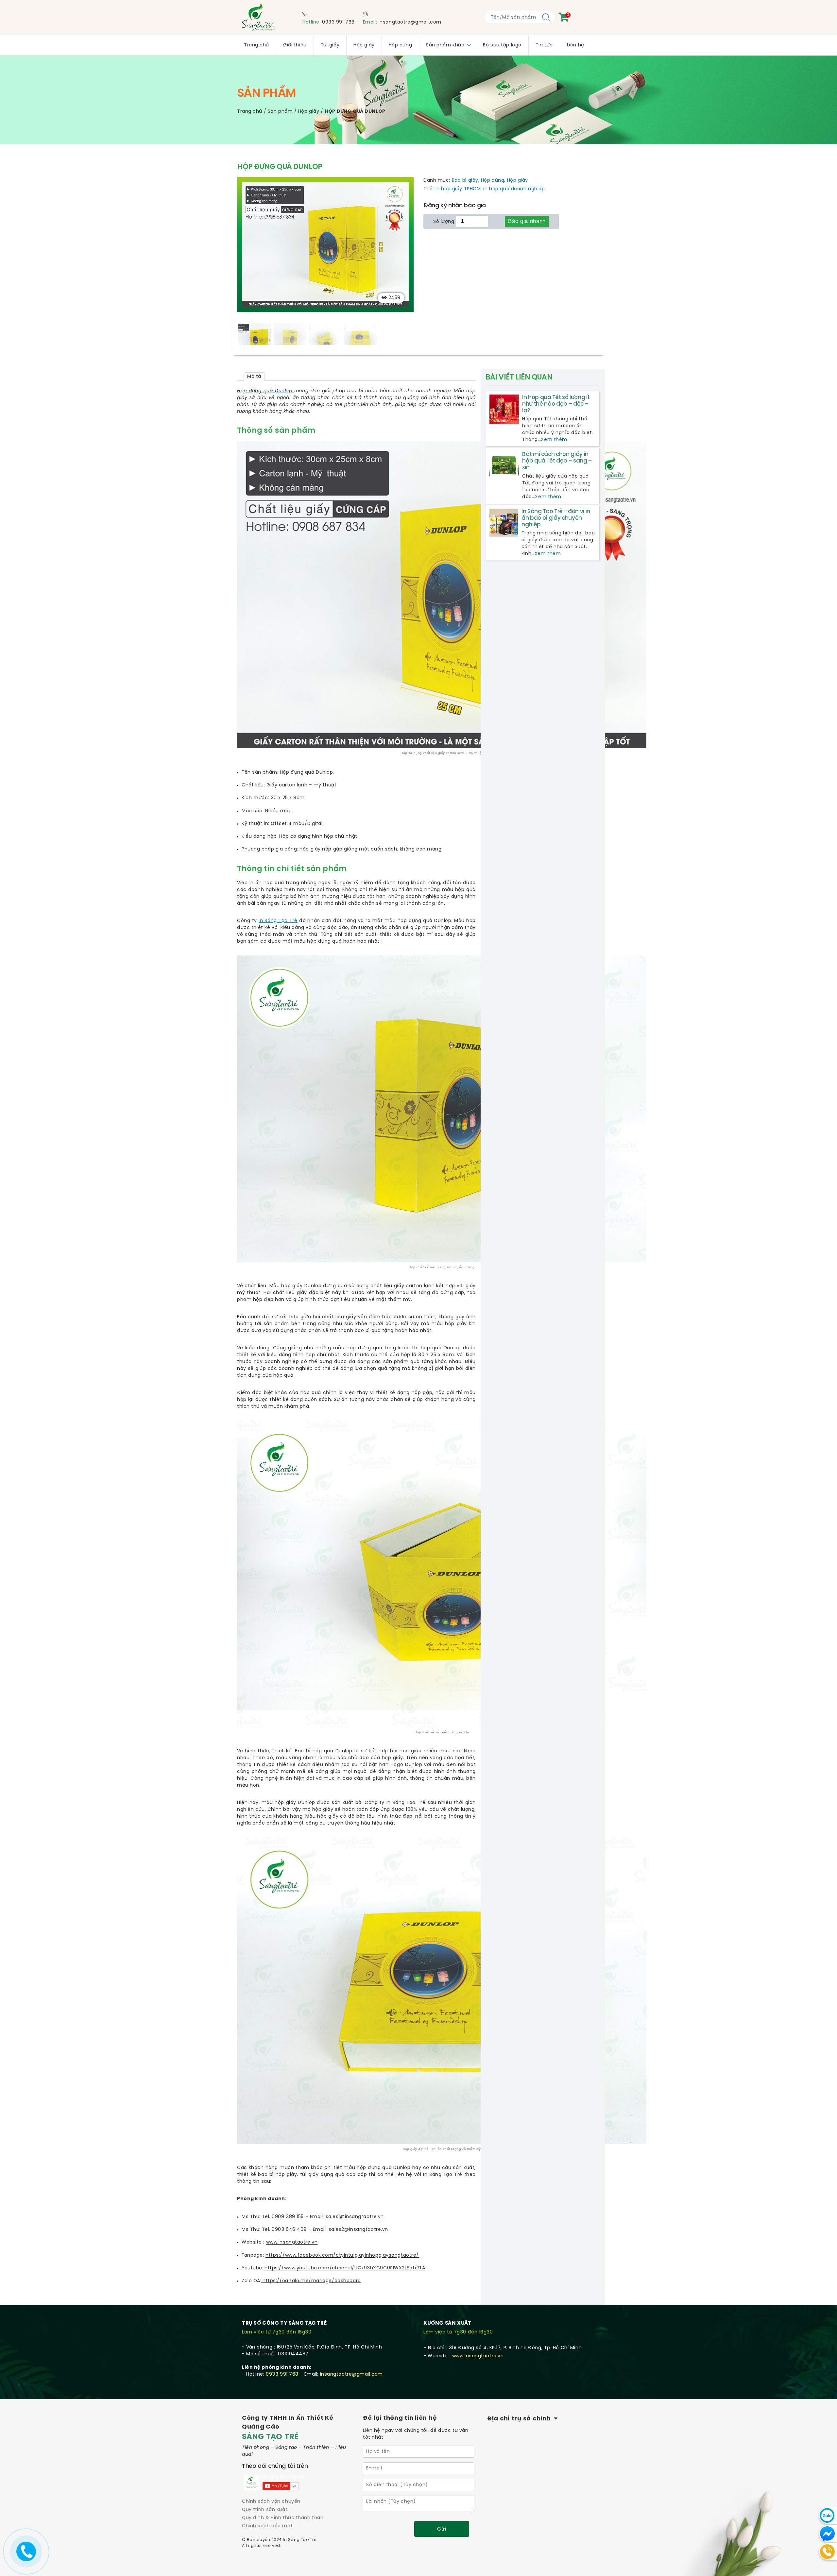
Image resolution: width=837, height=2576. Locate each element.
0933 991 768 (338, 22)
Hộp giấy (309, 112)
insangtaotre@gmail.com (410, 22)
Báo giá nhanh (527, 221)
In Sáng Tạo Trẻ (278, 921)
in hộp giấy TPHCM (458, 189)
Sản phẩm (280, 112)
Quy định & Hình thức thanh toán (283, 2518)
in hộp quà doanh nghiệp (514, 189)
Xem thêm (554, 440)
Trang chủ (250, 112)
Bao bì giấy (465, 181)
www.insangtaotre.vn (478, 2356)
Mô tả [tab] (254, 377)
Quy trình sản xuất (265, 2510)
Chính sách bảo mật (267, 2526)
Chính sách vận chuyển (271, 2502)
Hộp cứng (493, 181)
